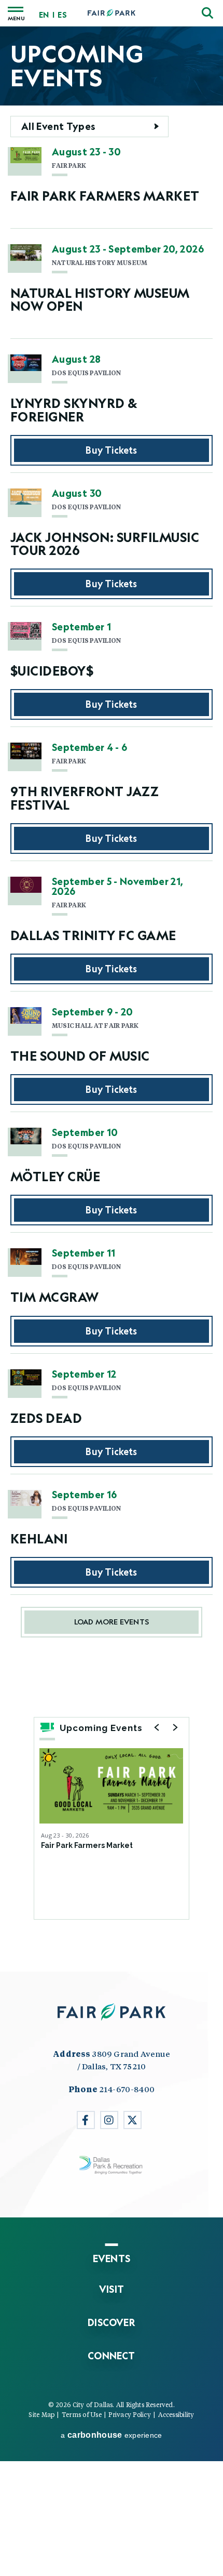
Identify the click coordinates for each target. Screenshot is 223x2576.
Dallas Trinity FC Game (93, 935)
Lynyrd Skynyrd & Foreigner (74, 409)
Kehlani (39, 1538)
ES (62, 15)
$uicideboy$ (52, 671)
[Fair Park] (112, 13)
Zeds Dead (46, 1418)
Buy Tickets (111, 450)
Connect (111, 2356)
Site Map (41, 2414)
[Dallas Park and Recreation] (112, 2165)
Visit (112, 2289)
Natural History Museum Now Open (100, 299)
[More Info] (111, 1786)
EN (44, 15)
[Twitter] (133, 2120)
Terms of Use (82, 2414)
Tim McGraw (55, 1297)
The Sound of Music (80, 1056)
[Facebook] (86, 2120)
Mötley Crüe (55, 1176)
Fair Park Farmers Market (105, 196)
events (112, 2258)
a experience (111, 2435)
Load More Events (112, 1622)
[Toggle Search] (207, 13)
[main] (112, 999)
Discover (112, 2322)
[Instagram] (109, 2120)
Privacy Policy (129, 2414)
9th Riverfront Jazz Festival (85, 798)
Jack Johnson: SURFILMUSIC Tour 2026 (105, 544)
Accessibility (176, 2414)
